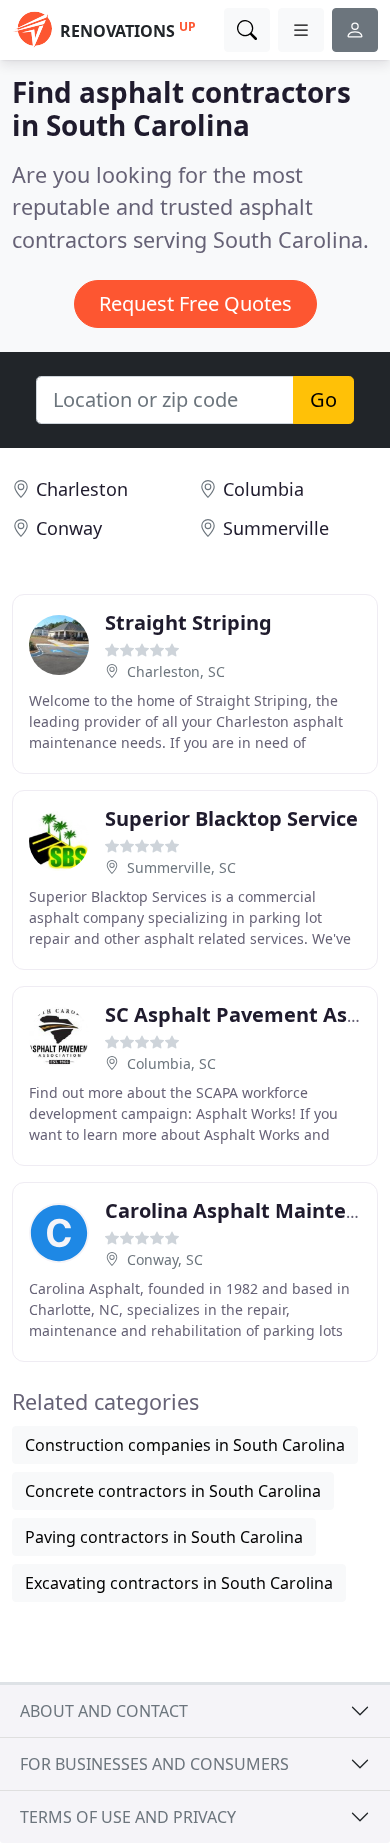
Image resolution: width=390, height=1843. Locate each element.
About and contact (104, 1711)
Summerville (276, 528)
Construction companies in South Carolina (185, 1445)
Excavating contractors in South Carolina (179, 1583)
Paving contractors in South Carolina (164, 1537)
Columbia (263, 489)
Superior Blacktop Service (231, 818)
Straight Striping (188, 622)
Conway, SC (165, 1259)
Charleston (82, 489)
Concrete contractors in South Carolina (173, 1491)
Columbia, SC (171, 1063)
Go (323, 399)
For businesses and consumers (154, 1764)
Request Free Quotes (195, 303)
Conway (69, 528)
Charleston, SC (176, 671)
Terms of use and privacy (128, 1817)
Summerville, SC (181, 867)
